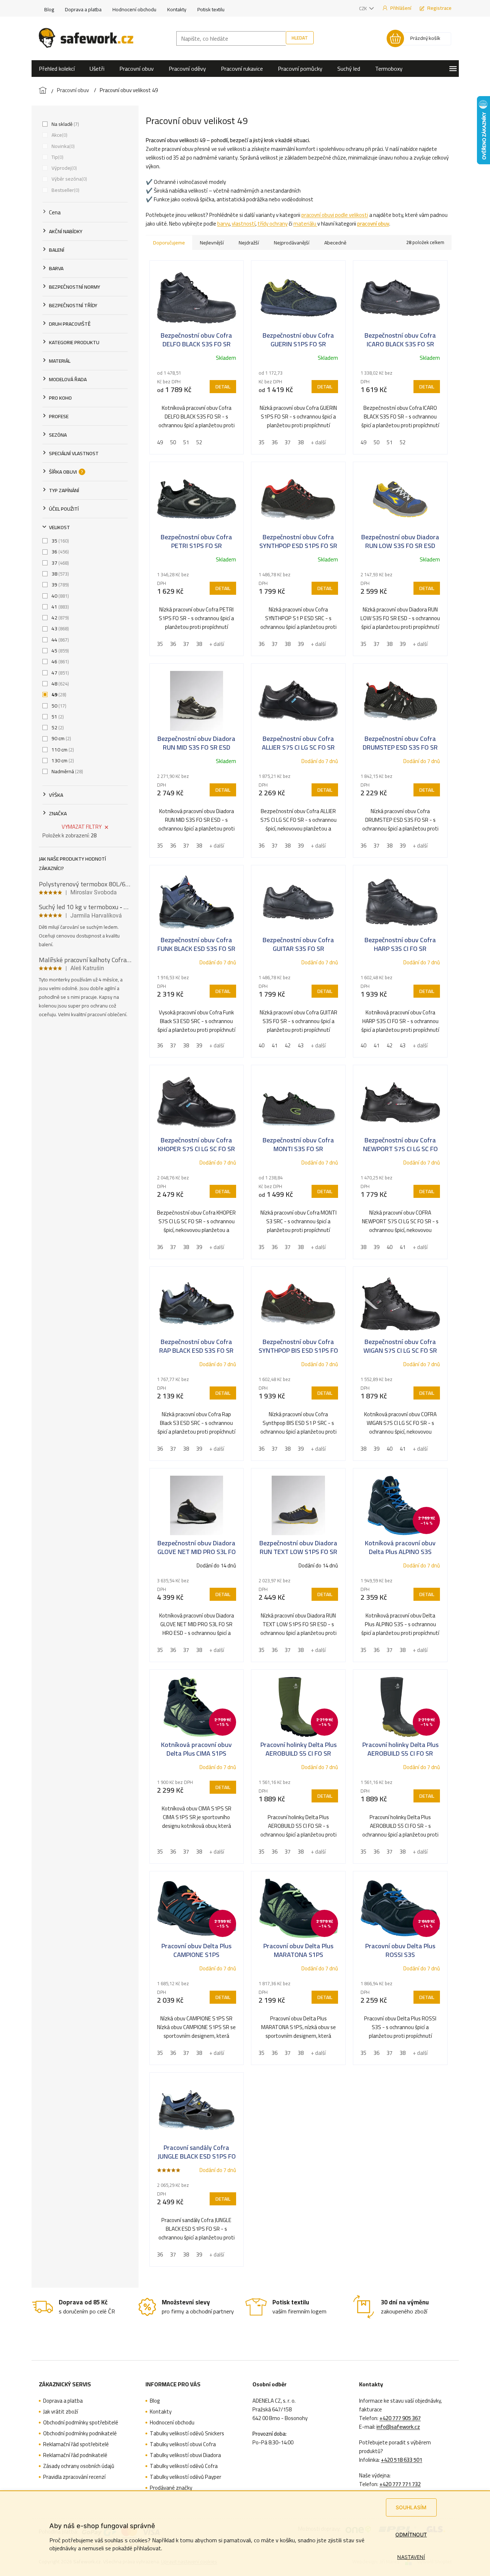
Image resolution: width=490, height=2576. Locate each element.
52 (57, 728)
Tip (57, 157)
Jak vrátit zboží (61, 2412)
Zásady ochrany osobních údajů (79, 2466)
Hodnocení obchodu (134, 9)
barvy (223, 224)
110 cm (62, 750)
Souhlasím (411, 2507)
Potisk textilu (211, 9)
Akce (59, 135)
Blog (49, 9)
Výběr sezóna (69, 179)
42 (59, 618)
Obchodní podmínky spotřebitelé (81, 2423)
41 (59, 607)
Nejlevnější (212, 243)
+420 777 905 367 (400, 2418)
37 (59, 563)
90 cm (61, 738)
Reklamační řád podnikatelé (75, 2455)
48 (59, 684)
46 (59, 661)
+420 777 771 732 (400, 2484)
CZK (363, 8)
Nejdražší (249, 243)
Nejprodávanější (292, 243)
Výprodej (63, 168)
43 (59, 628)
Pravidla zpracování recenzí (74, 2477)
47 (59, 673)
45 (59, 651)
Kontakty (177, 9)
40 (59, 596)
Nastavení (411, 2557)
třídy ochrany (273, 224)
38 (59, 574)
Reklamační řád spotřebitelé (76, 2444)
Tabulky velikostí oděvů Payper (186, 2477)
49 (58, 695)
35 (59, 541)
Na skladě (65, 124)
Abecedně (335, 243)
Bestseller (65, 190)
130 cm (62, 761)
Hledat (300, 38)
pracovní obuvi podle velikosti (335, 215)
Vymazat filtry (82, 827)
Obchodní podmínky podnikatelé (80, 2433)
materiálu (305, 224)
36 (59, 552)
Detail (223, 387)
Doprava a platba (83, 9)
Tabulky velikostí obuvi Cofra (183, 2444)
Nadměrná (67, 771)
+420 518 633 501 (402, 2460)
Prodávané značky (171, 2488)
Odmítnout (411, 2534)
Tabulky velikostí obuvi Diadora (185, 2455)
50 (58, 706)
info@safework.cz (398, 2427)
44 (59, 640)
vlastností (244, 224)
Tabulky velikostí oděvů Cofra (184, 2466)
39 (59, 585)
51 (57, 717)
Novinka (62, 146)
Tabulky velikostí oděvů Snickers (187, 2433)
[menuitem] (57, 69)
